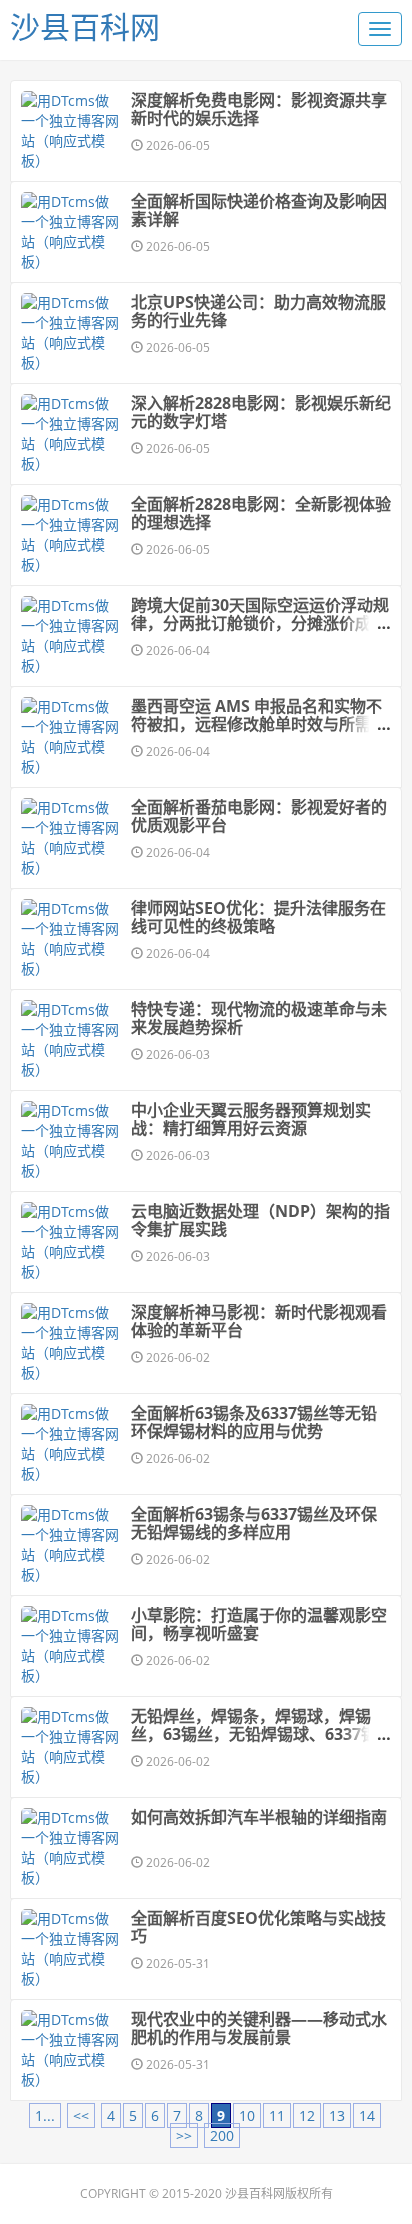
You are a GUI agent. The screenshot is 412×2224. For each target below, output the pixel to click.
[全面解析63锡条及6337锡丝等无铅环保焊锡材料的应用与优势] (71, 1444)
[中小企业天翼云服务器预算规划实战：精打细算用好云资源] (71, 1141)
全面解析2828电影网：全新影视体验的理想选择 (261, 513)
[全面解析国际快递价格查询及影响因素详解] (71, 232)
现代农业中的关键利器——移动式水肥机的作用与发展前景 (259, 2028)
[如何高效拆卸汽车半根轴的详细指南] (71, 1848)
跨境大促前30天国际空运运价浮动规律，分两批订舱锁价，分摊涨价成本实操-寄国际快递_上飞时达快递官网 (260, 623)
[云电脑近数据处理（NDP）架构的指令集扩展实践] (71, 1242)
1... (45, 2115)
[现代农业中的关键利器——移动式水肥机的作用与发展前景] (71, 2050)
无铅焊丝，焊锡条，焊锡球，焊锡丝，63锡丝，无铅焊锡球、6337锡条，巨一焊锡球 (254, 1734)
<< (81, 2115)
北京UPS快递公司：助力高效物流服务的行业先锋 (258, 311)
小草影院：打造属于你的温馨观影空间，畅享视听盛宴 (259, 1624)
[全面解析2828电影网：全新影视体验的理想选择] (71, 535)
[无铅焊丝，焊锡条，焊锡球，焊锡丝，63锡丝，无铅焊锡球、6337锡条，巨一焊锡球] (71, 1747)
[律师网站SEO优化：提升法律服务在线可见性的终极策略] (71, 939)
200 (222, 2135)
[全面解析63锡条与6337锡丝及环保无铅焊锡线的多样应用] (71, 1545)
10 (247, 2115)
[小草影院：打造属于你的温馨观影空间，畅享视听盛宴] (71, 1646)
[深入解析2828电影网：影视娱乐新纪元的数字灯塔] (71, 434)
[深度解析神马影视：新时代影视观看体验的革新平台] (71, 1343)
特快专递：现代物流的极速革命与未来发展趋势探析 (259, 1018)
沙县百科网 (85, 26)
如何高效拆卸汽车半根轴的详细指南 (259, 1817)
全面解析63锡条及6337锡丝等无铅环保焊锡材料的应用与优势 (254, 1422)
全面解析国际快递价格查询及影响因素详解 (259, 210)
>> (184, 2135)
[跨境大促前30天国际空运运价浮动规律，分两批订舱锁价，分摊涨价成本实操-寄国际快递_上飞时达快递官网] (71, 636)
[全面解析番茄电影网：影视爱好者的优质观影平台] (71, 838)
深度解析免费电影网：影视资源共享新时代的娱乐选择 (259, 109)
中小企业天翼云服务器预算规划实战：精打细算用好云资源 (251, 1119)
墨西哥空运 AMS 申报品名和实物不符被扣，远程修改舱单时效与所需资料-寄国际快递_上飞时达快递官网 (259, 724)
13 (337, 2115)
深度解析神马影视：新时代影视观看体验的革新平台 (259, 1321)
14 (367, 2115)
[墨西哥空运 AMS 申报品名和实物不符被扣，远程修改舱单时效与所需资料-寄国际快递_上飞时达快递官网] (71, 737)
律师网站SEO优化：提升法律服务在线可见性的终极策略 (258, 917)
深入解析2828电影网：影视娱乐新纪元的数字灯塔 (261, 412)
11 (277, 2115)
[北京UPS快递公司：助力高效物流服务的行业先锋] (71, 333)
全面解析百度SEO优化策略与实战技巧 (258, 1927)
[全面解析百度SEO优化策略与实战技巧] (71, 1949)
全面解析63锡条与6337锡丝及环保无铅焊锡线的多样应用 (254, 1523)
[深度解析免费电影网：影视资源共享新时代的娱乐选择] (71, 131)
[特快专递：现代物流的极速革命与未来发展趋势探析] (71, 1040)
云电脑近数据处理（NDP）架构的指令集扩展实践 (260, 1220)
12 (307, 2115)
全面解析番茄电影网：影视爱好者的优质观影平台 (259, 816)
